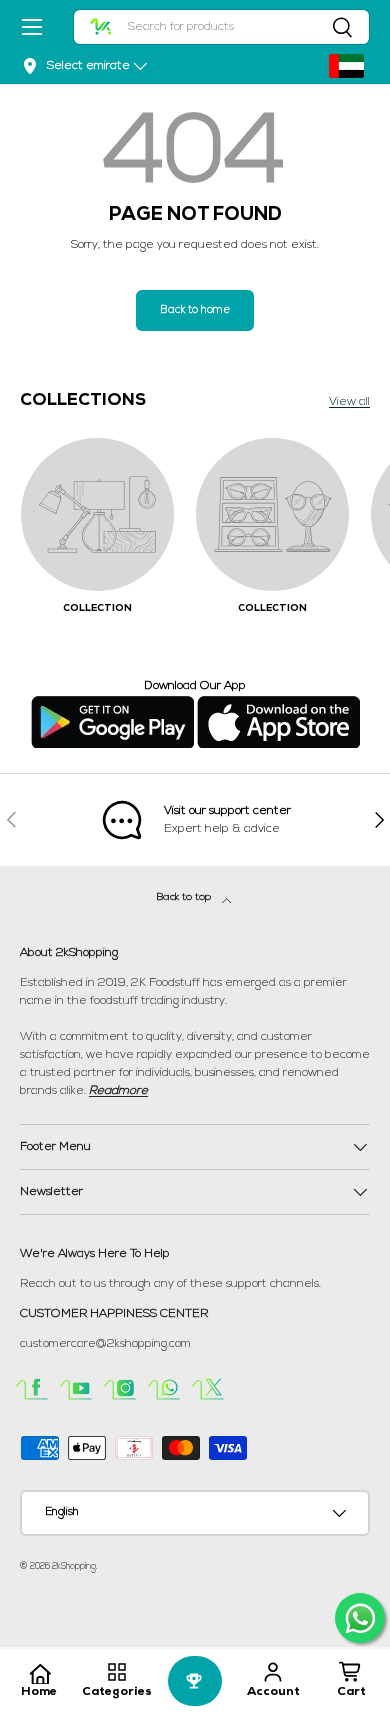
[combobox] (222, 27)
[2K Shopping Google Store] (112, 704)
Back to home (195, 310)
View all (349, 402)
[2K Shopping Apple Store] (278, 704)
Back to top (185, 897)
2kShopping (74, 1566)
